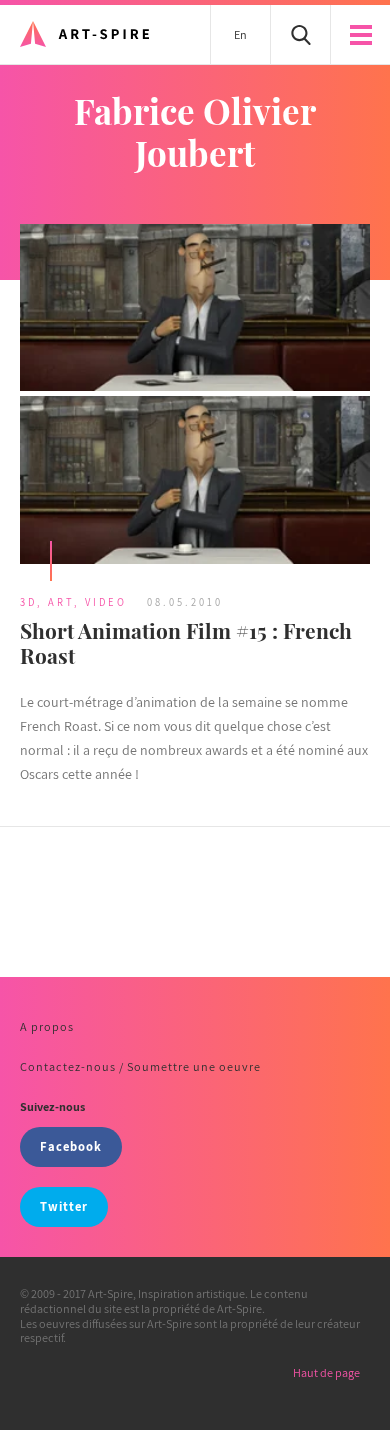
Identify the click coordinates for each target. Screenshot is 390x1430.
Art (61, 602)
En (240, 34)
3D (28, 602)
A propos (47, 1026)
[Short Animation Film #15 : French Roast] (195, 396)
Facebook (71, 1146)
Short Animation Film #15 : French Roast (186, 642)
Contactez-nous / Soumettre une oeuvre (140, 1066)
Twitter (64, 1206)
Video (106, 602)
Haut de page (326, 1372)
